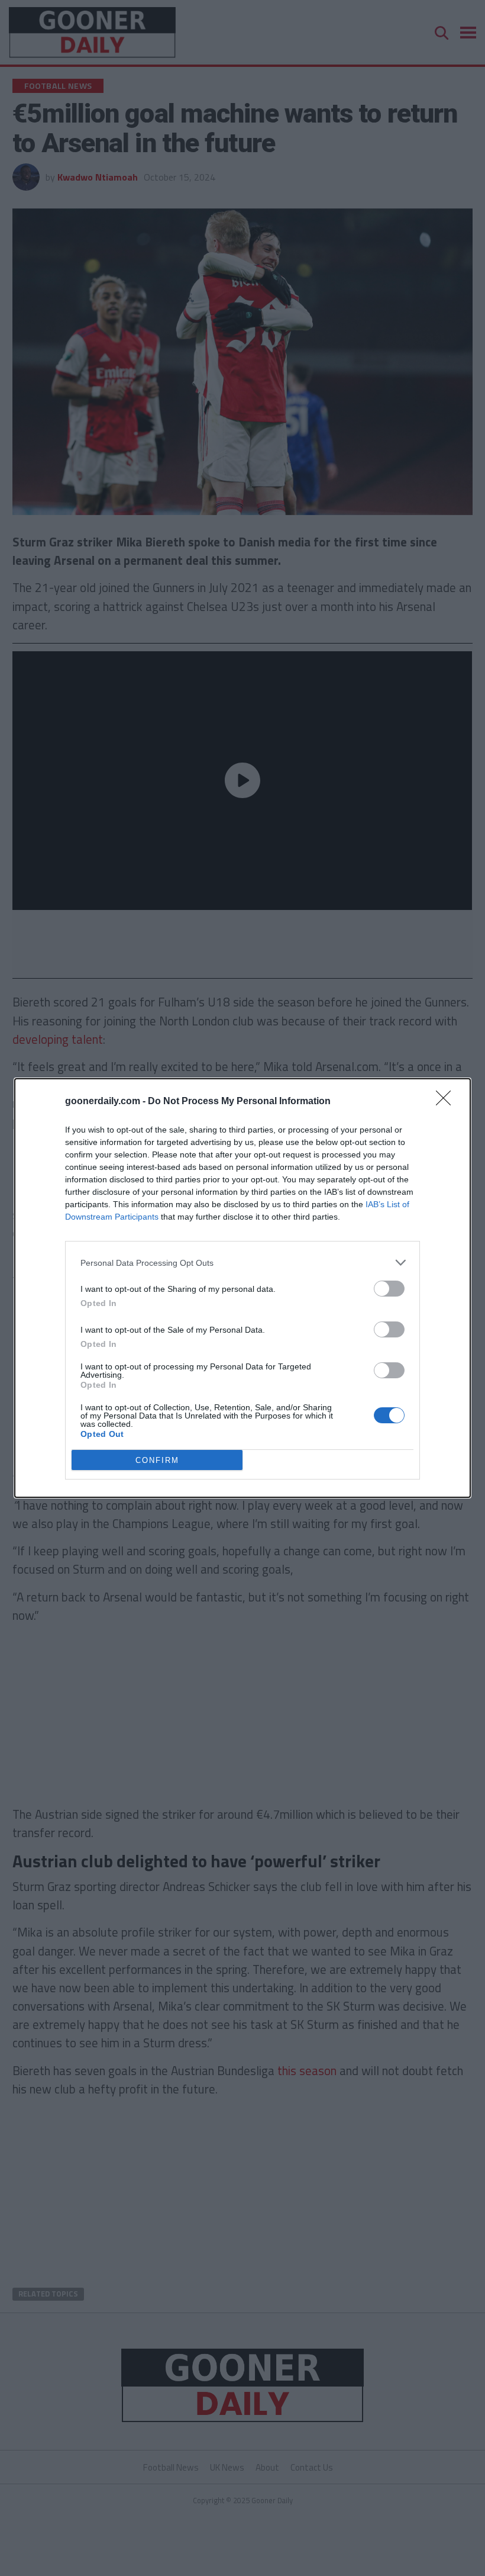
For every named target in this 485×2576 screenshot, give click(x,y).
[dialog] (242, 1288)
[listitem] (242, 1263)
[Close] (447, 1102)
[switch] (389, 1289)
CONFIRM (157, 1460)
